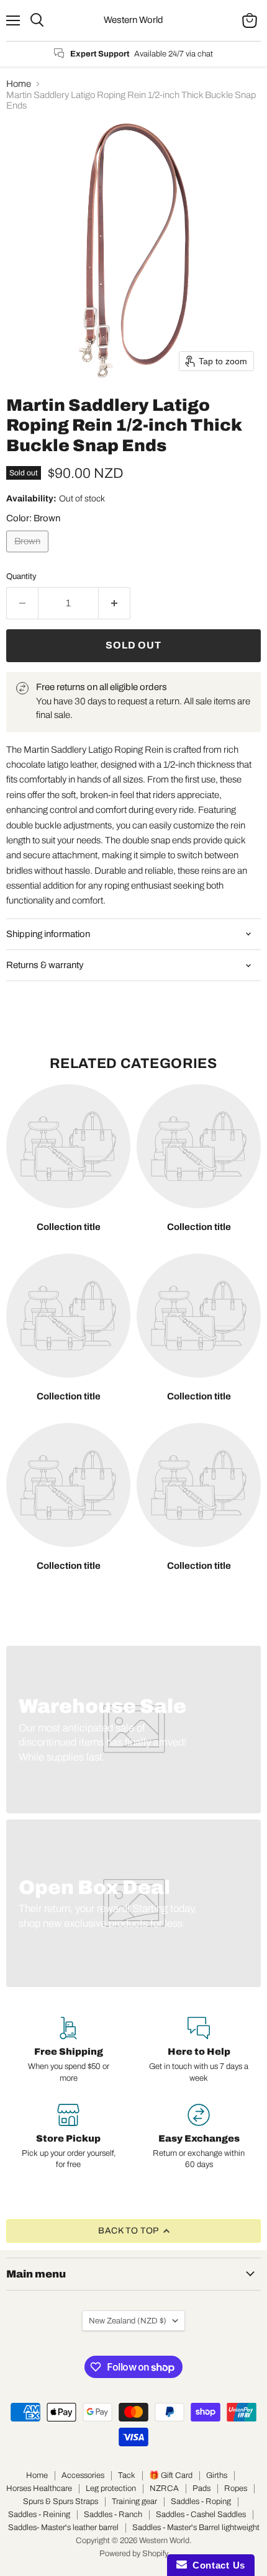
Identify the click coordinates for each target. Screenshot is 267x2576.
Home (19, 84)
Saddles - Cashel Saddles (201, 2515)
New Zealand (128, 2321)
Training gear (134, 2502)
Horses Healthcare (39, 2488)
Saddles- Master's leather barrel (63, 2528)
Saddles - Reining (39, 2515)
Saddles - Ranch (113, 2515)
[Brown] (29, 555)
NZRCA (164, 2488)
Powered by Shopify (134, 2554)
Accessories (83, 2475)
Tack (127, 2475)
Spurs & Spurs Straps (61, 2502)
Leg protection (111, 2488)
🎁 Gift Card (171, 2475)
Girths (217, 2475)
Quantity (21, 576)
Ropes (236, 2488)
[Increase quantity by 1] (115, 603)
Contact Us (216, 2565)
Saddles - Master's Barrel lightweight (196, 2528)
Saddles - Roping (201, 2502)
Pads (201, 2488)
